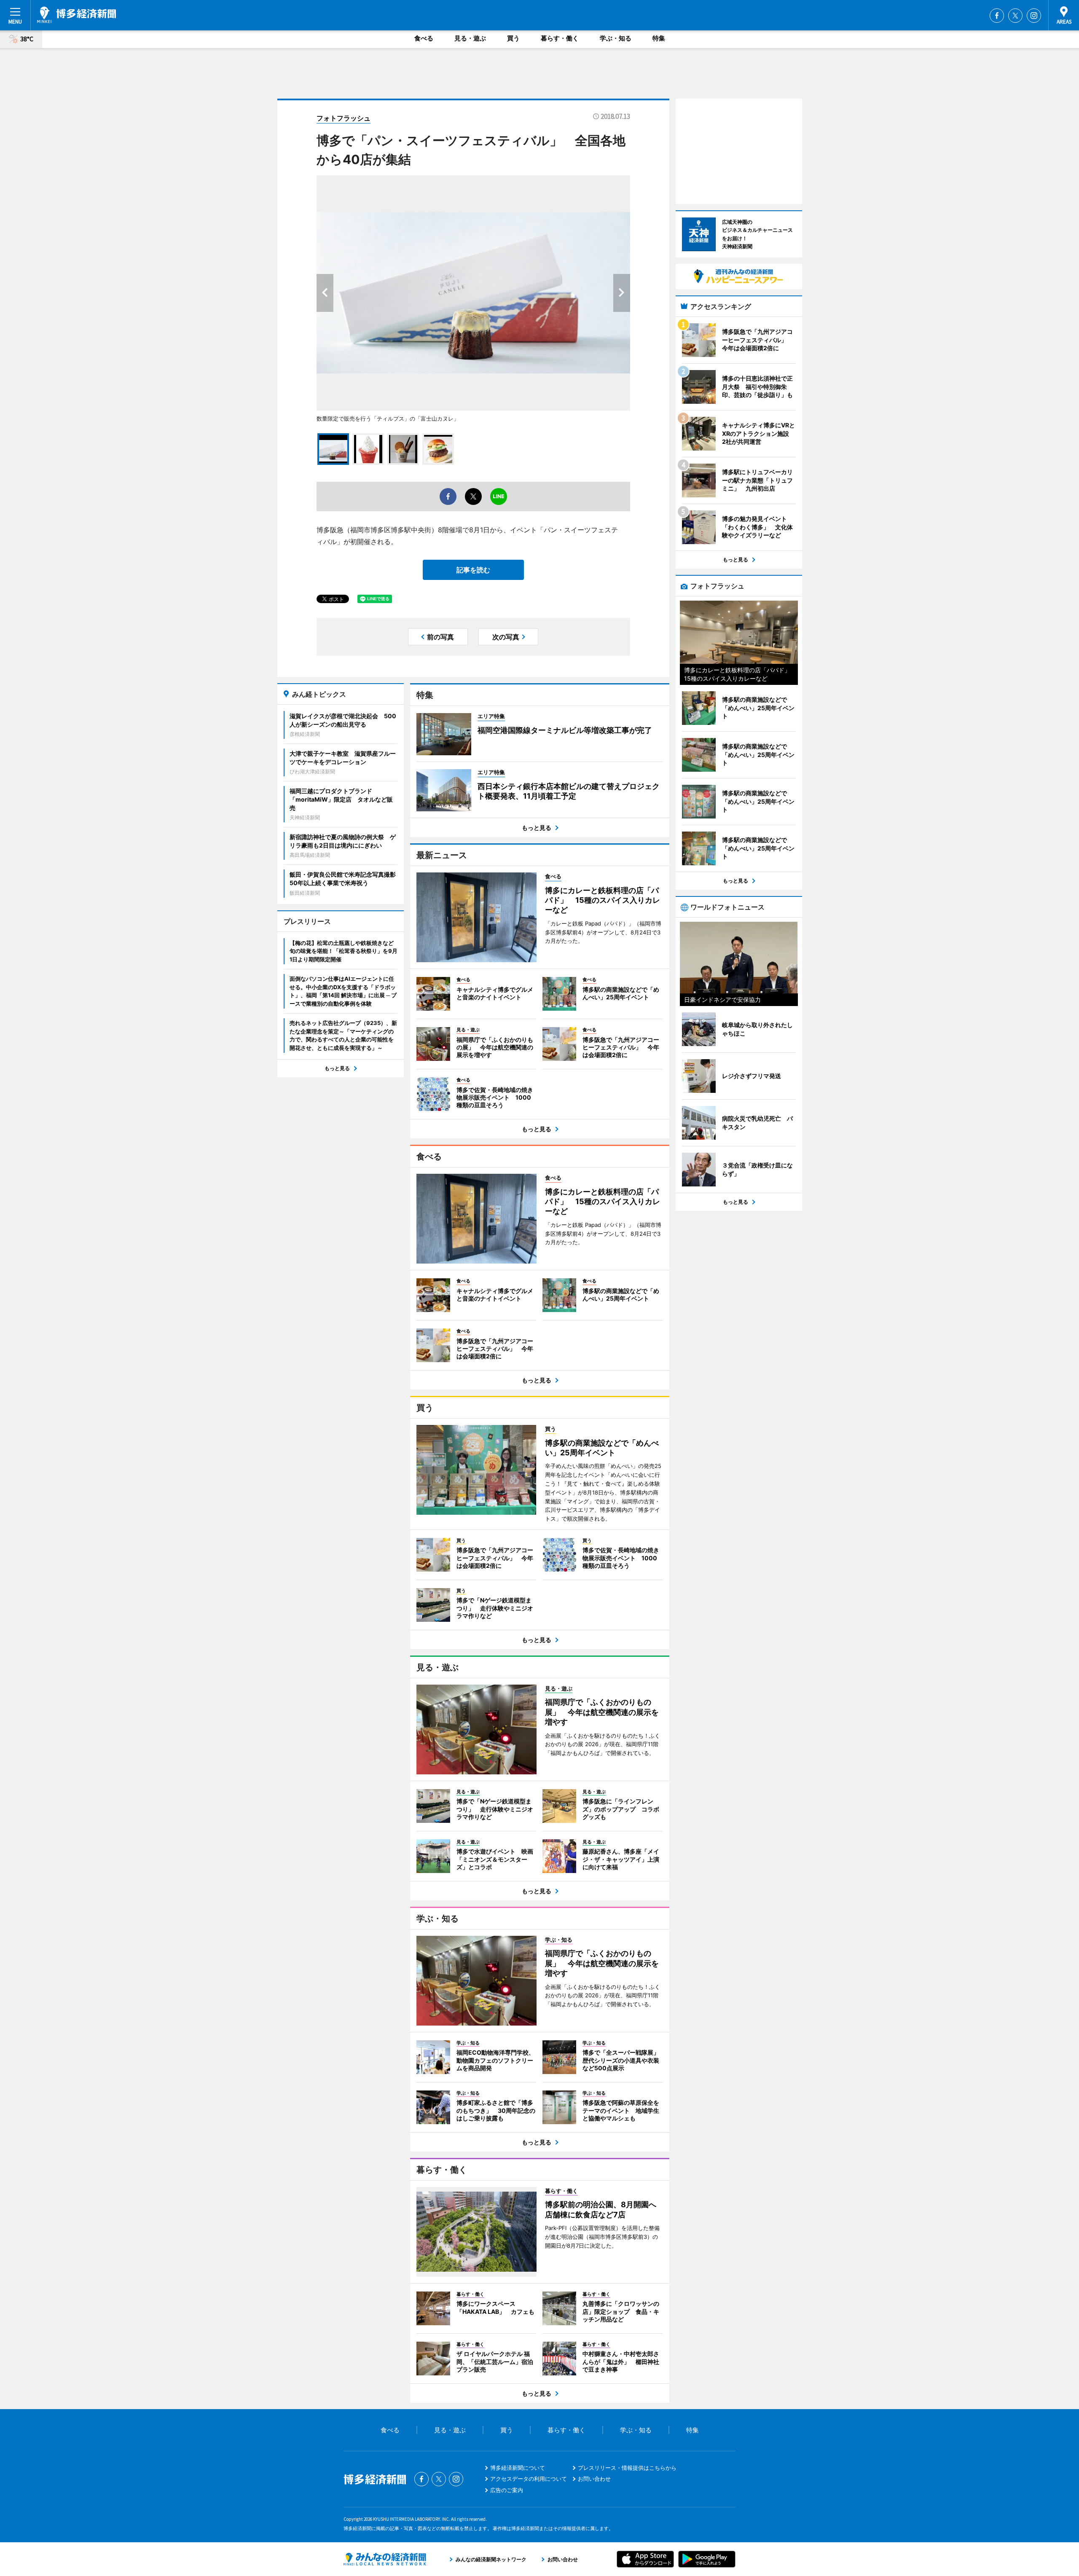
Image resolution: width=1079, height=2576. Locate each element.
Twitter (1015, 16)
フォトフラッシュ (344, 118)
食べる (424, 38)
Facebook (997, 16)
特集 (659, 38)
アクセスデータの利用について (529, 2479)
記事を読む (473, 570)
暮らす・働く (560, 38)
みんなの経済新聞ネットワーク (385, 2559)
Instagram (1034, 16)
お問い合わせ (594, 2479)
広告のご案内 (507, 2490)
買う (513, 38)
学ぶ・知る (616, 38)
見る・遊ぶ (470, 38)
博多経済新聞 (76, 15)
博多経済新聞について (518, 2468)
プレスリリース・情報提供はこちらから (627, 2468)
